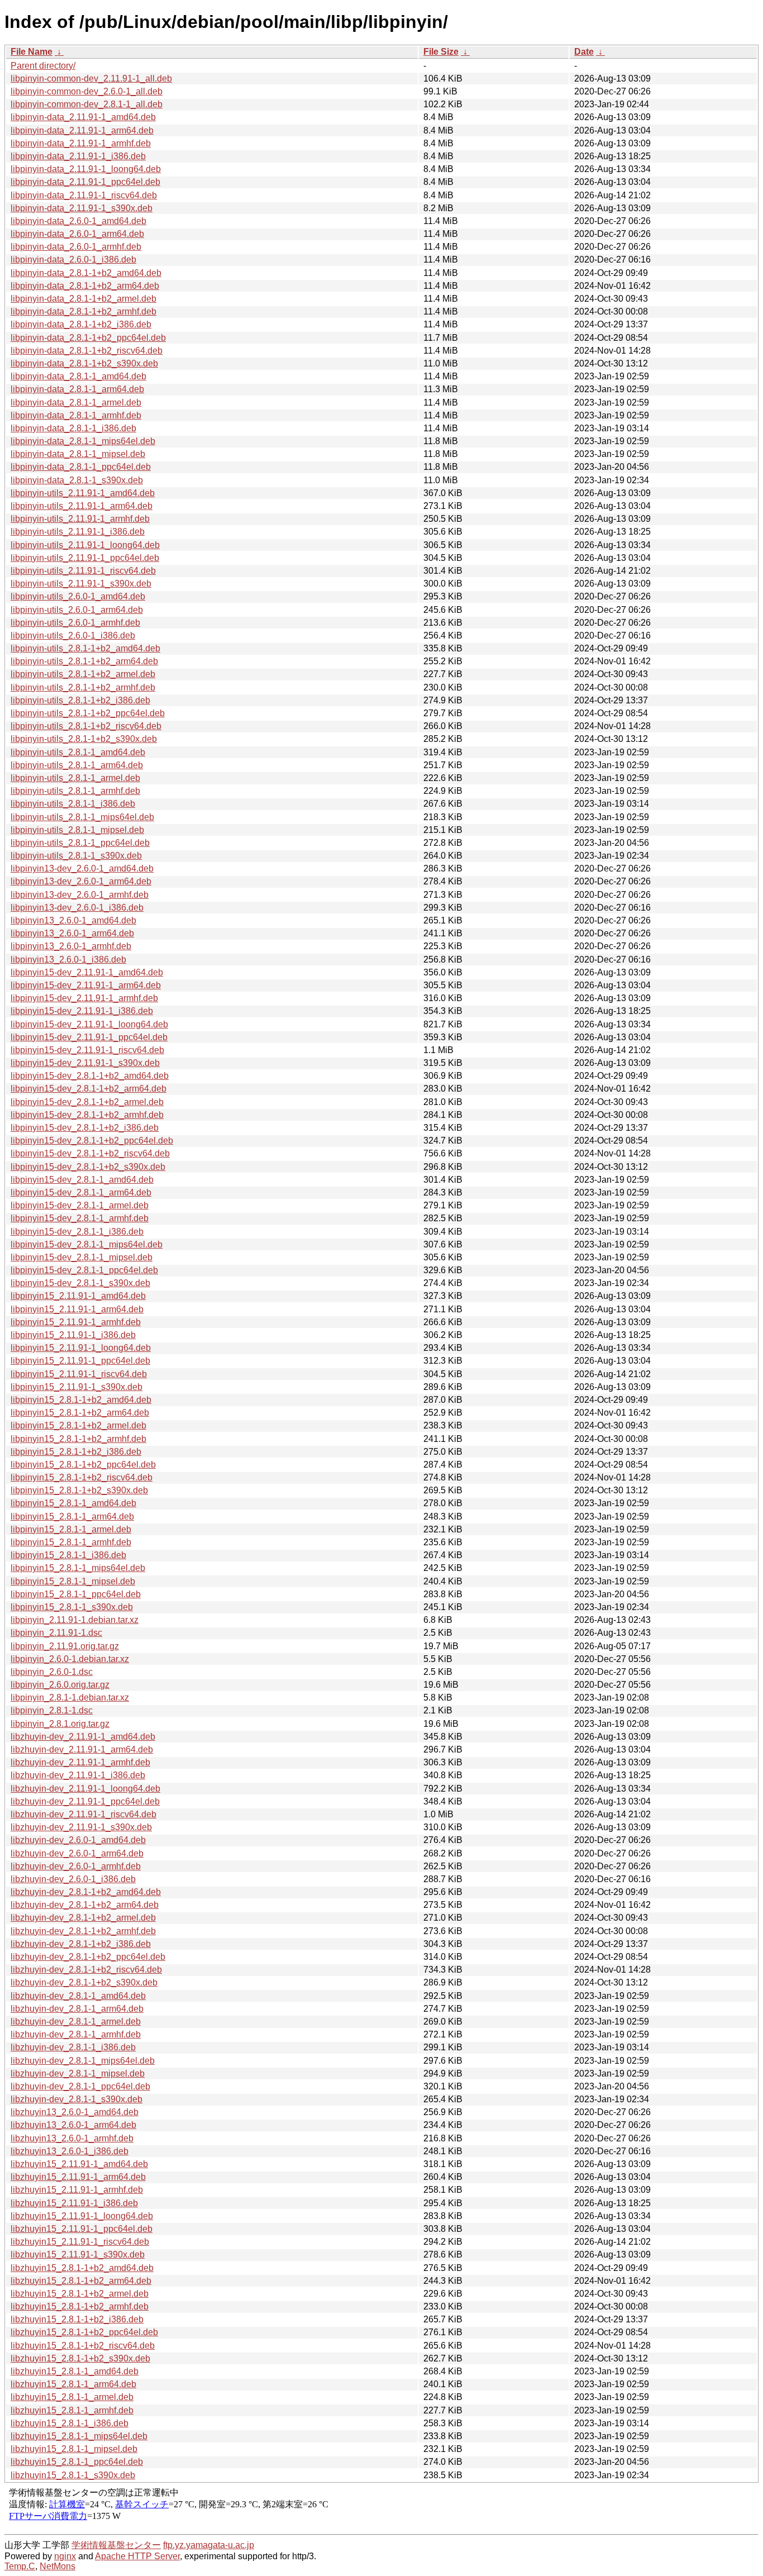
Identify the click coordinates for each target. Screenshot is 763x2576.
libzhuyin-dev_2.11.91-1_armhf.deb (80, 1762)
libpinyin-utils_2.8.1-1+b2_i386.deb (80, 700)
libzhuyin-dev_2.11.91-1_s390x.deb (81, 1827)
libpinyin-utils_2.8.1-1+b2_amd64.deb (85, 648)
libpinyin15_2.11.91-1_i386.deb (73, 1335)
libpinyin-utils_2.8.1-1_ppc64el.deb (80, 843)
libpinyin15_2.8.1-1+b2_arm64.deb (80, 1413)
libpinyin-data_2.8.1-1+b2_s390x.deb (84, 363)
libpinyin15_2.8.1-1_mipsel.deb (73, 1581)
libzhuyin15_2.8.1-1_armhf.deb (72, 2410)
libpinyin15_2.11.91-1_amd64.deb (78, 1296)
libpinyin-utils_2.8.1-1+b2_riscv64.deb (86, 726)
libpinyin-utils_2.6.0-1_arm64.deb (77, 610)
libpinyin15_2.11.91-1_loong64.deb (81, 1348)
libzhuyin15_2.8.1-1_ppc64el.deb (77, 2462)
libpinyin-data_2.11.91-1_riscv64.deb (84, 195)
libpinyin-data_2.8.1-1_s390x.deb (77, 480)
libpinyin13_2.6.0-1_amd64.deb (73, 920)
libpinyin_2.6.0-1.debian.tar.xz (70, 1659)
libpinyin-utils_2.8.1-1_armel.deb (75, 778)
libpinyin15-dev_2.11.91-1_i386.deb (82, 1011)
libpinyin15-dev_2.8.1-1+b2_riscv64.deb (90, 1153)
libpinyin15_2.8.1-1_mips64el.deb (78, 1568)
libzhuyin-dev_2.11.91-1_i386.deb (78, 1775)
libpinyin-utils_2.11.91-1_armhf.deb (80, 519)
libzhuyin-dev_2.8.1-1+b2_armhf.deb (83, 1931)
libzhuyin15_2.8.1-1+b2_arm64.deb (81, 2281)
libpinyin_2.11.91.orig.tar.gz (65, 1646)
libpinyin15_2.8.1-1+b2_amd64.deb (81, 1400)
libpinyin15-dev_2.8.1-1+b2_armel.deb (87, 1102)
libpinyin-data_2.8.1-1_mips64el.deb (83, 441)
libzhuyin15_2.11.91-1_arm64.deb (78, 2177)
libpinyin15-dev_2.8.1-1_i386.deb (77, 1232)
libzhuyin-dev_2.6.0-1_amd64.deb (78, 1840)
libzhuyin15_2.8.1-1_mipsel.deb (74, 2449)
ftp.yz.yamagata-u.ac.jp (209, 2545)
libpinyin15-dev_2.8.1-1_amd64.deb (82, 1180)
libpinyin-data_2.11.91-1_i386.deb (78, 156)
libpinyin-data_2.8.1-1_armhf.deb (76, 415)
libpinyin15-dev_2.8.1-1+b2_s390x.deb (88, 1167)
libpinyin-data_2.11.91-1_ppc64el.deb (85, 182)
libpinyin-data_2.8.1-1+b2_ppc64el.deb (88, 338)
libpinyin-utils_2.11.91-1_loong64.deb (85, 545)
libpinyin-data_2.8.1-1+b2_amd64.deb (86, 273)
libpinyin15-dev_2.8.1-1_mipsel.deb (82, 1257)
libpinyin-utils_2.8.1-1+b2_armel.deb (83, 674)
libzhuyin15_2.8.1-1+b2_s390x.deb (80, 2358)
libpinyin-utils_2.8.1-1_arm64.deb (77, 765)
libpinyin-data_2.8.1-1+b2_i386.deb (81, 324)
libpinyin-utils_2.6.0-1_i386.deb (73, 635)
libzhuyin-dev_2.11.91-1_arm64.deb (82, 1749)
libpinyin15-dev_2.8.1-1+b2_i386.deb (85, 1128)
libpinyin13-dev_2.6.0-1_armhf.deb (80, 895)
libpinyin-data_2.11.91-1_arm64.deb (82, 130)
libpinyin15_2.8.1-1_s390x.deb (72, 1607)
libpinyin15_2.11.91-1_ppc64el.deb (80, 1361)
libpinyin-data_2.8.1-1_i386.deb (73, 428)
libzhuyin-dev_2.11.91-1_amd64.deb (83, 1737)
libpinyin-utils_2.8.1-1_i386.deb (73, 804)
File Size (441, 52)
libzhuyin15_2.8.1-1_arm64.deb (73, 2384)
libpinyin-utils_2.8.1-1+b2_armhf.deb (83, 687)
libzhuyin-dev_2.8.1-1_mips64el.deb (83, 2061)
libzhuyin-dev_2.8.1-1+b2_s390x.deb (84, 1982)
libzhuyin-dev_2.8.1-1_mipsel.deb (78, 2073)
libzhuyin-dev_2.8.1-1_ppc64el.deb (80, 2086)
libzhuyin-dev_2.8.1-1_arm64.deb (77, 2009)
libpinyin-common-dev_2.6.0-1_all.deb (87, 91)
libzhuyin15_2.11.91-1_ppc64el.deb (82, 2229)
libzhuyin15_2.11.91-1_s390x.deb (78, 2254)
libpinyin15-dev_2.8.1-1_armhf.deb (80, 1218)
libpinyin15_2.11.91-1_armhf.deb (76, 1322)
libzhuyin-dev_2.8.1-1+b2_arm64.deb (85, 1905)
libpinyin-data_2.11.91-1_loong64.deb (86, 169)
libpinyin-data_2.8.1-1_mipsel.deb (78, 454)
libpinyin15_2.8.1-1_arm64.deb (72, 1516)
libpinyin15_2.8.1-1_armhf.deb (71, 1542)
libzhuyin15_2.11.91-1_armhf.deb (77, 2190)
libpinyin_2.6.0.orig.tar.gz (60, 1685)
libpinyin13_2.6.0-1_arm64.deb (72, 933)
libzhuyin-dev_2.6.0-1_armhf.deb (76, 1866)
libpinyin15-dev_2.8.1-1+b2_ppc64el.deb (92, 1141)
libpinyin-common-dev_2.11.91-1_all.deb (91, 78)
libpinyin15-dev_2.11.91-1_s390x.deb (85, 1063)
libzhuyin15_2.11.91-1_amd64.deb (79, 2164)
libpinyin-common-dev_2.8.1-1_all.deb (87, 104)
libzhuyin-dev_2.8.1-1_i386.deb (73, 2047)
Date (584, 52)
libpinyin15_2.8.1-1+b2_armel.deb (78, 1425)
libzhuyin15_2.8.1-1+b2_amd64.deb (82, 2268)
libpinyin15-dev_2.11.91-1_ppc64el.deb (89, 1037)
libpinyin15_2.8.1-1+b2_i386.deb (76, 1452)
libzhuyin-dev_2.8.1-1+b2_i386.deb (81, 1944)
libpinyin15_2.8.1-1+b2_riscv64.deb (82, 1477)
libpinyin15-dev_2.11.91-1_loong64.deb (89, 1024)
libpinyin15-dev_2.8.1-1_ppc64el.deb (84, 1270)
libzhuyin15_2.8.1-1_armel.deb (72, 2397)
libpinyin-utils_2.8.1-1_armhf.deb (75, 791)
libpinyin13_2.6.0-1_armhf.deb (71, 946)
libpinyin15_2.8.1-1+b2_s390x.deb (79, 1490)
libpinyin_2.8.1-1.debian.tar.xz (70, 1698)
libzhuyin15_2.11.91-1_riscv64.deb (80, 2242)
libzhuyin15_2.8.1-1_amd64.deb (75, 2371)
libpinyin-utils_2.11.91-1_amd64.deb (83, 493)
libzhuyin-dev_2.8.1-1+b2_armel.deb (83, 1918)
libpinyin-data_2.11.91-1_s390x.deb (82, 208)
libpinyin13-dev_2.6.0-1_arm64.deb (81, 881)
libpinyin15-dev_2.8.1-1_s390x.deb (80, 1283)
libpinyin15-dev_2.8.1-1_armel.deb (80, 1205)
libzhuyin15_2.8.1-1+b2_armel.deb (80, 2294)
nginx (65, 2556)
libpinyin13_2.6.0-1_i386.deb (68, 960)
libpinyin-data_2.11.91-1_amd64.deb (83, 117)
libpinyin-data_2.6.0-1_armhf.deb (76, 247)
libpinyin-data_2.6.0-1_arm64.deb (77, 234)
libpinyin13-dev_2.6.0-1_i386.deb (77, 908)
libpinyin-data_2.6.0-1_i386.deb (73, 259)
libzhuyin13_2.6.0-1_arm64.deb (73, 2125)
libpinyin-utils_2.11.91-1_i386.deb (78, 532)
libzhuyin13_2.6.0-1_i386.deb (70, 2151)
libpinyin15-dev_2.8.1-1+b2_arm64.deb (89, 1089)
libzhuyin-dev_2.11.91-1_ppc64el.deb (85, 1801)
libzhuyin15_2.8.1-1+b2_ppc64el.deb (84, 2332)
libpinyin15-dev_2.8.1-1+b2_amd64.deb (90, 1076)
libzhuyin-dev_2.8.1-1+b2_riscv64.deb (86, 1970)
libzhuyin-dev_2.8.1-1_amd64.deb (78, 1996)
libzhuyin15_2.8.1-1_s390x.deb (73, 2475)
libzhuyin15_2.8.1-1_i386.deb (70, 2423)
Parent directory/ (43, 66)
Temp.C (20, 2566)
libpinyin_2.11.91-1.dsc (56, 1633)
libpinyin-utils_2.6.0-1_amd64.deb (78, 596)
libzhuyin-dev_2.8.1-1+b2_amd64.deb (86, 1892)
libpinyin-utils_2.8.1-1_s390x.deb (76, 856)
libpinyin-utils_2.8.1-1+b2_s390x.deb (84, 739)
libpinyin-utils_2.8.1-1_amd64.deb (78, 752)
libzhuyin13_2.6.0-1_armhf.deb (72, 2138)
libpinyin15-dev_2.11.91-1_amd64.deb (87, 972)
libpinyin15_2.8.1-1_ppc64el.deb (76, 1594)
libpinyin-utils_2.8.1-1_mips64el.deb (82, 817)
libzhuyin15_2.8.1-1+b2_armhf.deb (80, 2306)
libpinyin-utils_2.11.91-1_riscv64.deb (83, 571)
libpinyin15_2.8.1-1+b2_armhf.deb (78, 1439)
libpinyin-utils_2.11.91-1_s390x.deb (81, 584)
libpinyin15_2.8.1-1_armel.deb (71, 1529)
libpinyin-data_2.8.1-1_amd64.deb (78, 376)
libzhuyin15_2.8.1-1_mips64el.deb (79, 2436)
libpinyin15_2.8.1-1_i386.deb (68, 1555)
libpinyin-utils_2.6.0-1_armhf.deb (75, 623)
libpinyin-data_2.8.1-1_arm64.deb (77, 389)
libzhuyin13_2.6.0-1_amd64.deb (75, 2112)
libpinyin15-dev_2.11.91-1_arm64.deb (86, 985)
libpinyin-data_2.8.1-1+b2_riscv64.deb (87, 351)
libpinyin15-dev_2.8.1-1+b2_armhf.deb (87, 1115)
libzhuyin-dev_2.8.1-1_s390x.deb (77, 2099)
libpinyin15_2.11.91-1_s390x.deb (77, 1387)
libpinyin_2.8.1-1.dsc (52, 1710)
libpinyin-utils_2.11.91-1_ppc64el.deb (85, 558)
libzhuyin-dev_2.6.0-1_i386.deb (73, 1879)
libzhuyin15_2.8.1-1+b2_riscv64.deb (83, 2346)
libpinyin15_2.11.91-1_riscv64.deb (79, 1374)
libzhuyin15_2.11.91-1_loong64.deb (82, 2216)
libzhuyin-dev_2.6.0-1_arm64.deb (77, 1853)
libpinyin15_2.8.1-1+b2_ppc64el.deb (83, 1465)
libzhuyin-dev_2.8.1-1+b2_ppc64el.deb (88, 1957)
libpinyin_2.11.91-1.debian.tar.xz (75, 1620)
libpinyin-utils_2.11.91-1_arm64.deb (82, 506)
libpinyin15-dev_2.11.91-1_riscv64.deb (87, 1050)
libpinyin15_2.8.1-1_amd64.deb (73, 1503)
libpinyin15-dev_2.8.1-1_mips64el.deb (87, 1244)
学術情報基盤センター (116, 2545)
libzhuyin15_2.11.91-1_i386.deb (74, 2203)
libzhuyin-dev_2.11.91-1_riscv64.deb (84, 1814)
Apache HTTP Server (137, 2556)
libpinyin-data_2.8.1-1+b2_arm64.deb (85, 286)
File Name (32, 52)
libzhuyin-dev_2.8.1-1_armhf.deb (76, 2034)
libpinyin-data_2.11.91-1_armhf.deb (81, 143)
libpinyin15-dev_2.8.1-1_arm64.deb (81, 1192)
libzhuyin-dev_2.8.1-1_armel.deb (76, 2022)
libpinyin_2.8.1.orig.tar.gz (60, 1724)
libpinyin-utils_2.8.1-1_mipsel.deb (77, 830)
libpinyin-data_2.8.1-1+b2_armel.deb (84, 299)
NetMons (58, 2566)
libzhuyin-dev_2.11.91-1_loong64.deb (85, 1789)
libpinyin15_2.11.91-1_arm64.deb (77, 1309)
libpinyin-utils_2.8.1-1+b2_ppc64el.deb (88, 713)
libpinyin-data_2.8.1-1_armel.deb (76, 403)
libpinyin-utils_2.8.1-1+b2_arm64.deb (84, 661)
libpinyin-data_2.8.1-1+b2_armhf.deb (84, 311)
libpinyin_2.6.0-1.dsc (52, 1672)
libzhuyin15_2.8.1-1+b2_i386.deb (77, 2319)
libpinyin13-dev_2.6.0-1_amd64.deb (82, 868)
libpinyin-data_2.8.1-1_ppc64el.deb (81, 467)
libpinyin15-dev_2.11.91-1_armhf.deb (84, 998)
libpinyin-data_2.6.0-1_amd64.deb (78, 221)
